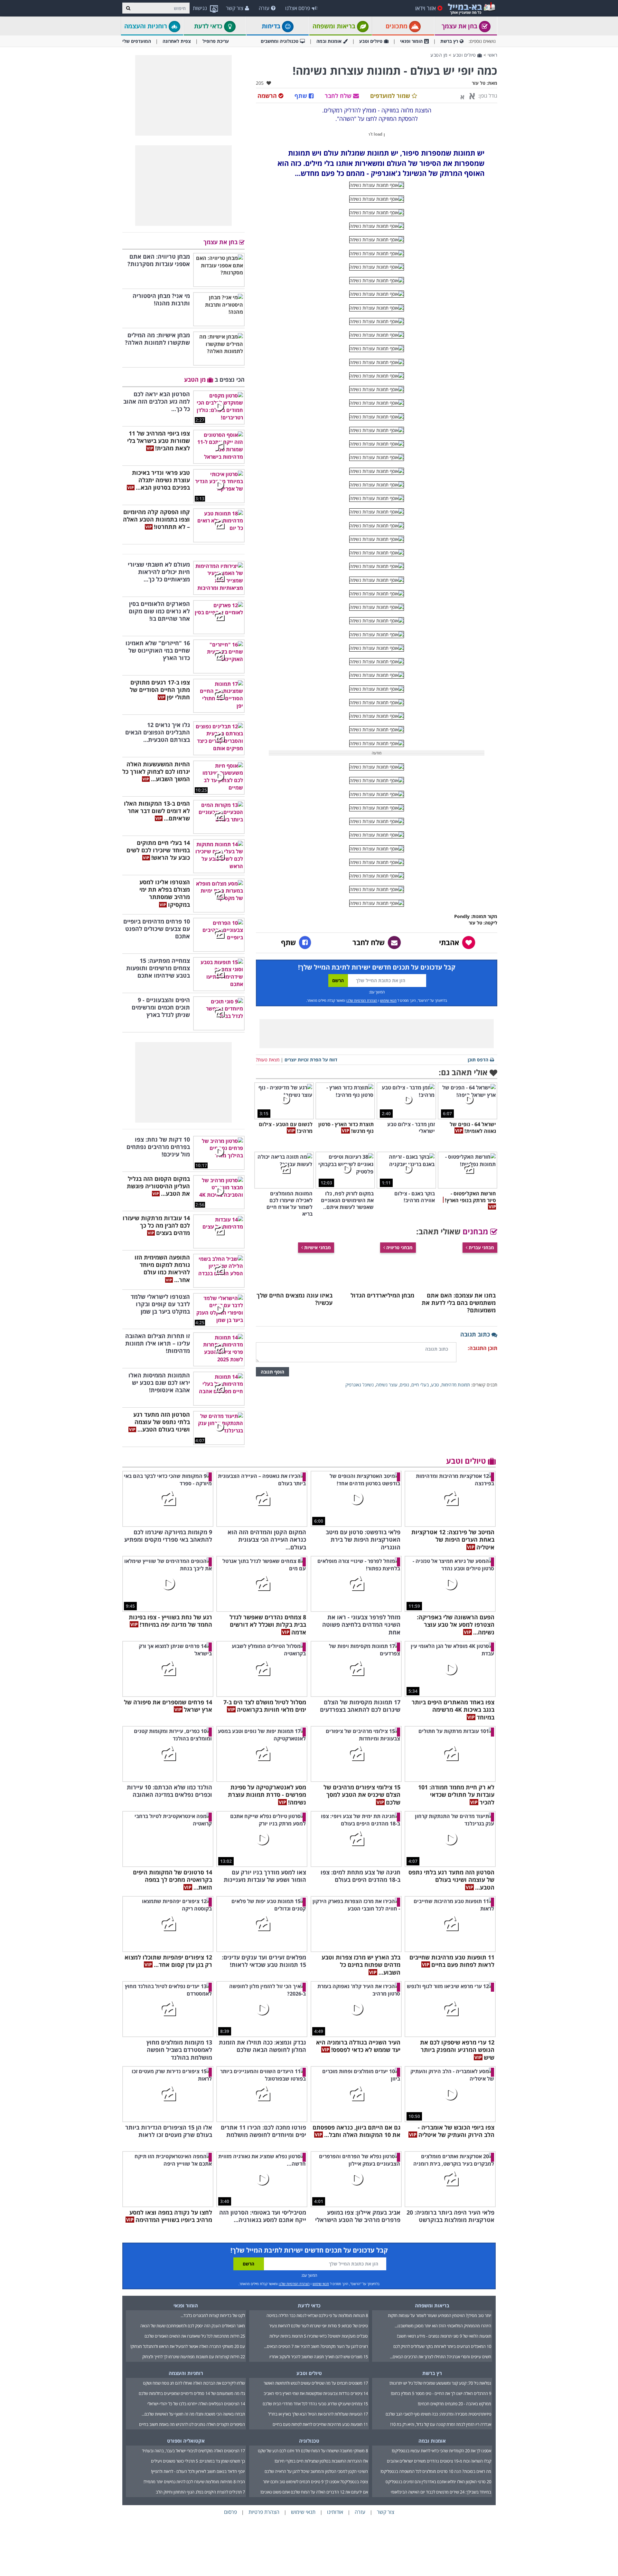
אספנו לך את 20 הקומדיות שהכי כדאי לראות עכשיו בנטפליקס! (441, 2451)
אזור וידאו (426, 8)
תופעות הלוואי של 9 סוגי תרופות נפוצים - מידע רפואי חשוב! (444, 2336)
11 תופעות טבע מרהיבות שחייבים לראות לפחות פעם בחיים (320, 2424)
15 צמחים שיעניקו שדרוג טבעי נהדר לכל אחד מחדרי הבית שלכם (315, 2404)
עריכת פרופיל (216, 41)
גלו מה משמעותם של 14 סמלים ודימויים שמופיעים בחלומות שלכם (192, 2393)
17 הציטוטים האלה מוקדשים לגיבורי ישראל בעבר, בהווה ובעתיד (193, 2451)
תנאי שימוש (388, 1000)
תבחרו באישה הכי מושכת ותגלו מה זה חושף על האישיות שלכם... (193, 2414)
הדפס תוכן (478, 1060)
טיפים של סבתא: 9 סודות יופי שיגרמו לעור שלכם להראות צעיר (318, 2326)
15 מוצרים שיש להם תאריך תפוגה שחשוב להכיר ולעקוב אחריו (319, 2357)
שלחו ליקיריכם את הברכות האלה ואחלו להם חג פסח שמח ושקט (194, 2383)
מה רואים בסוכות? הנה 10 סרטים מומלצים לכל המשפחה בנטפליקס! (436, 2471)
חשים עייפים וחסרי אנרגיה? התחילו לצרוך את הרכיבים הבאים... (440, 2357)
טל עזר (479, 83)
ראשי (492, 55)
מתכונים (397, 26)
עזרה (264, 8)
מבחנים (476, 1231)
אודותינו (335, 2512)
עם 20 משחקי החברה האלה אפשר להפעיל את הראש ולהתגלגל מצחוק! (188, 2346)
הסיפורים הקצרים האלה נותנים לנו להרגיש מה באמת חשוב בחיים (192, 2424)
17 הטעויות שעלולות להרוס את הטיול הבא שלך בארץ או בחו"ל (318, 2414)
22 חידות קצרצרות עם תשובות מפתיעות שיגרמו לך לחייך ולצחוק (194, 2357)
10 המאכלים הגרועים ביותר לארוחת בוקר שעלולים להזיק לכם (442, 2346)
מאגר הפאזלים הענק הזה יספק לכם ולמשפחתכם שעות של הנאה (193, 2326)
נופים (404, 1385)
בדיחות (272, 26)
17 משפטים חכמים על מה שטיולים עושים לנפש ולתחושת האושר (316, 2383)
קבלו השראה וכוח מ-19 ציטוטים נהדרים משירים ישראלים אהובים (439, 2461)
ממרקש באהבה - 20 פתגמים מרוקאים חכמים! (454, 2404)
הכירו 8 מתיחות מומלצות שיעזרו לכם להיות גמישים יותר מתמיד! (194, 2482)
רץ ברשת (449, 41)
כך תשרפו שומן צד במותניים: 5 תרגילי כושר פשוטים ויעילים (198, 2461)
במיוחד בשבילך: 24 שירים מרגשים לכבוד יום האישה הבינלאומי (441, 2492)
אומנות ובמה (329, 41)
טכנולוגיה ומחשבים (280, 41)
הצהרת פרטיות (264, 2512)
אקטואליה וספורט (186, 2441)
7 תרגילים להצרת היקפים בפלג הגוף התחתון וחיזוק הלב (200, 2492)
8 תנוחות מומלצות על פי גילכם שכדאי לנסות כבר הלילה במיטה (317, 2315)
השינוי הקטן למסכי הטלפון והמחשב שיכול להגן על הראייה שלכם (316, 2471)
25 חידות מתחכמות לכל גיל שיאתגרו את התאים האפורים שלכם (195, 2336)
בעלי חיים (420, 1385)
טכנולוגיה (309, 2441)
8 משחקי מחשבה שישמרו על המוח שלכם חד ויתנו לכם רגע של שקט (313, 2451)
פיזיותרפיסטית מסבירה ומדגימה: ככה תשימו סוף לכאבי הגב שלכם (438, 2414)
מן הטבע (439, 55)
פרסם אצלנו (298, 8)
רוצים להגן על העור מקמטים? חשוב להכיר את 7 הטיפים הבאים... (316, 2346)
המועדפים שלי (137, 41)
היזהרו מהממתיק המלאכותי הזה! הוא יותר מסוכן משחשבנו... (443, 2326)
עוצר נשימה (387, 1385)
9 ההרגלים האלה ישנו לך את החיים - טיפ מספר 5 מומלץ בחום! (441, 2393)
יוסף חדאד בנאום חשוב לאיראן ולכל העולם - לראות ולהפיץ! (198, 2471)
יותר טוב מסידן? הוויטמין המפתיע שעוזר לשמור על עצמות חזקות (440, 2315)
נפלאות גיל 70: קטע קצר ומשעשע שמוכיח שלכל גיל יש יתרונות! (440, 2383)
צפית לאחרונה (177, 41)
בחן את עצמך (460, 26)
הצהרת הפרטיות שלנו (362, 1000)
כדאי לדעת (209, 26)
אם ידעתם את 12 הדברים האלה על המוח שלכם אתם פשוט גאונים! (314, 2492)
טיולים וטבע (371, 41)
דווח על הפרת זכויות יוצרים (311, 1060)
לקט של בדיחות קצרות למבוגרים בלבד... (213, 2315)
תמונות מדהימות (456, 1385)
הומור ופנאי (411, 41)
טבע (435, 1385)
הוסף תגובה (272, 1372)
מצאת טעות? (268, 1060)
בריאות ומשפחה (335, 26)
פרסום (230, 2512)
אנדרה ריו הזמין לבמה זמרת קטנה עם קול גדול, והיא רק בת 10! (441, 2424)
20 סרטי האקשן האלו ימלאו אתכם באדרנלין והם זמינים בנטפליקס (438, 2482)
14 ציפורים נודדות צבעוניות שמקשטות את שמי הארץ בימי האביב (316, 2393)
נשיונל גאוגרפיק (360, 1385)
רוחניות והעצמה (146, 26)
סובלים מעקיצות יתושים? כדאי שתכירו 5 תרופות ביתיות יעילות (319, 2336)
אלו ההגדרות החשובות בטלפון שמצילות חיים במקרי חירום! (321, 2461)
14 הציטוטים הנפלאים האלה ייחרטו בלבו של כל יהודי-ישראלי (196, 2404)
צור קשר (235, 8)
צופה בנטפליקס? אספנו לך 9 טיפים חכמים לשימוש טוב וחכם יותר (315, 2482)
